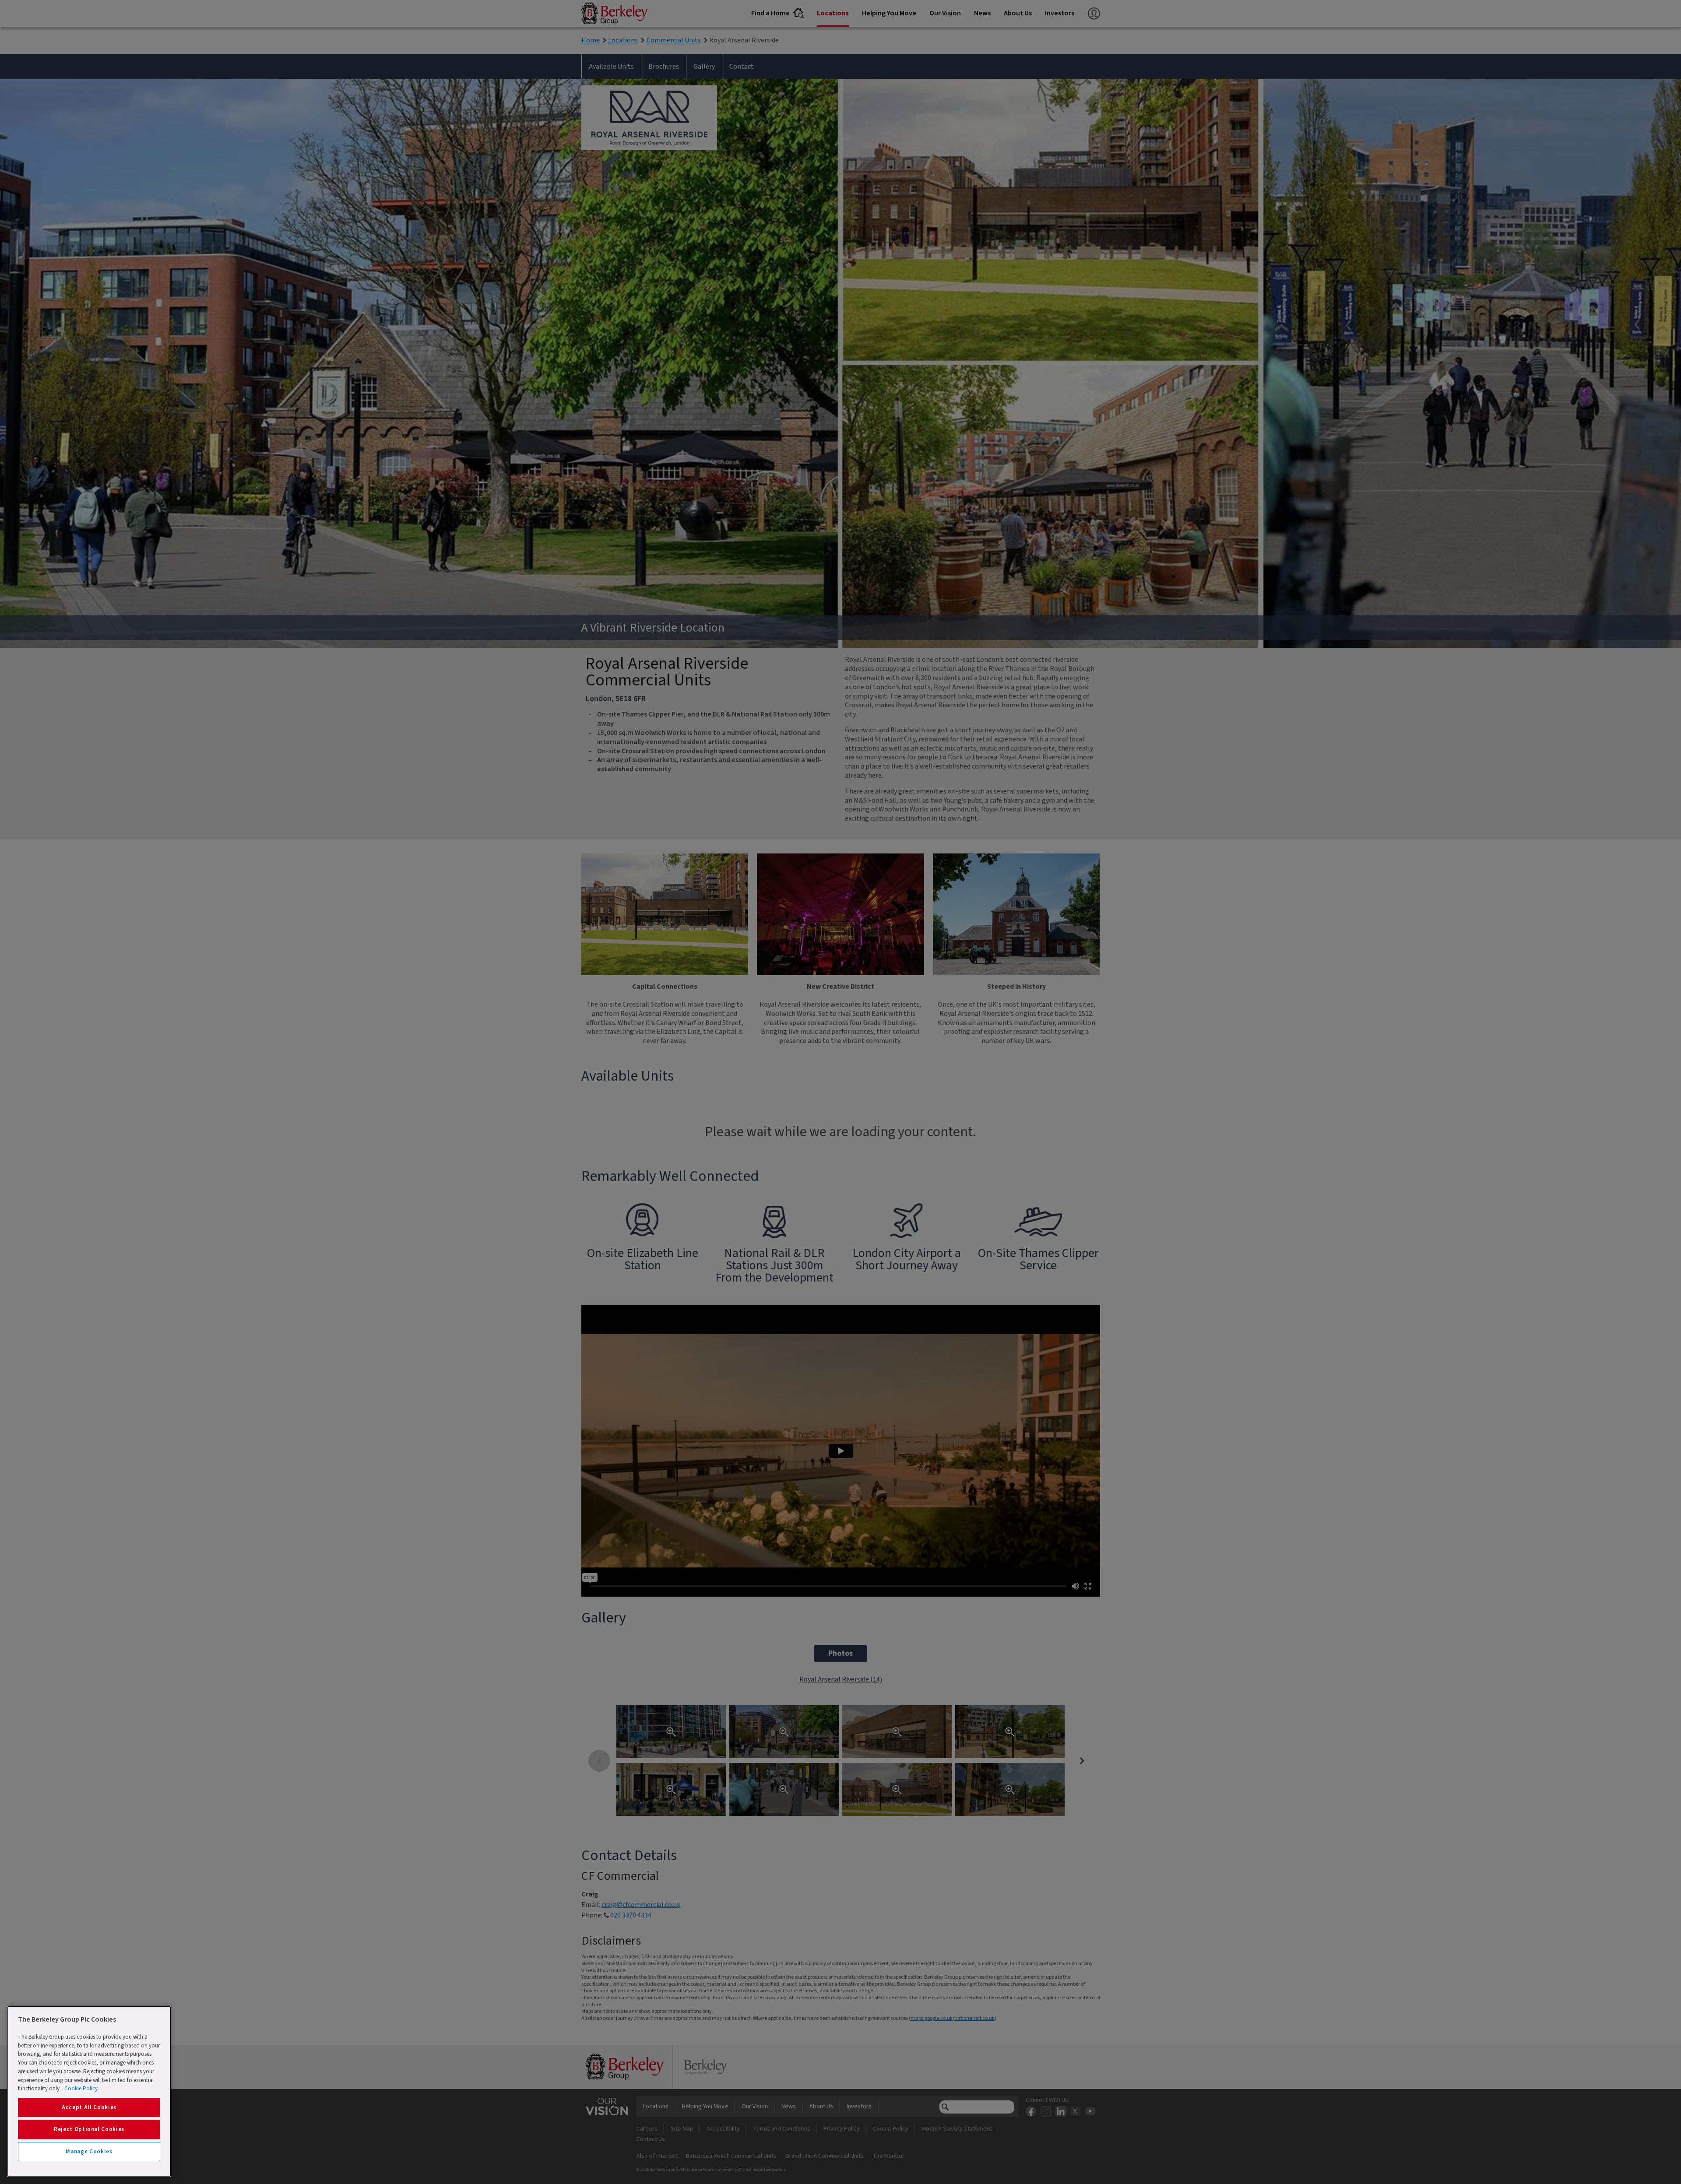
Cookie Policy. (82, 2089)
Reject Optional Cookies (89, 2129)
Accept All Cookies (89, 2107)
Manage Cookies (89, 2152)
